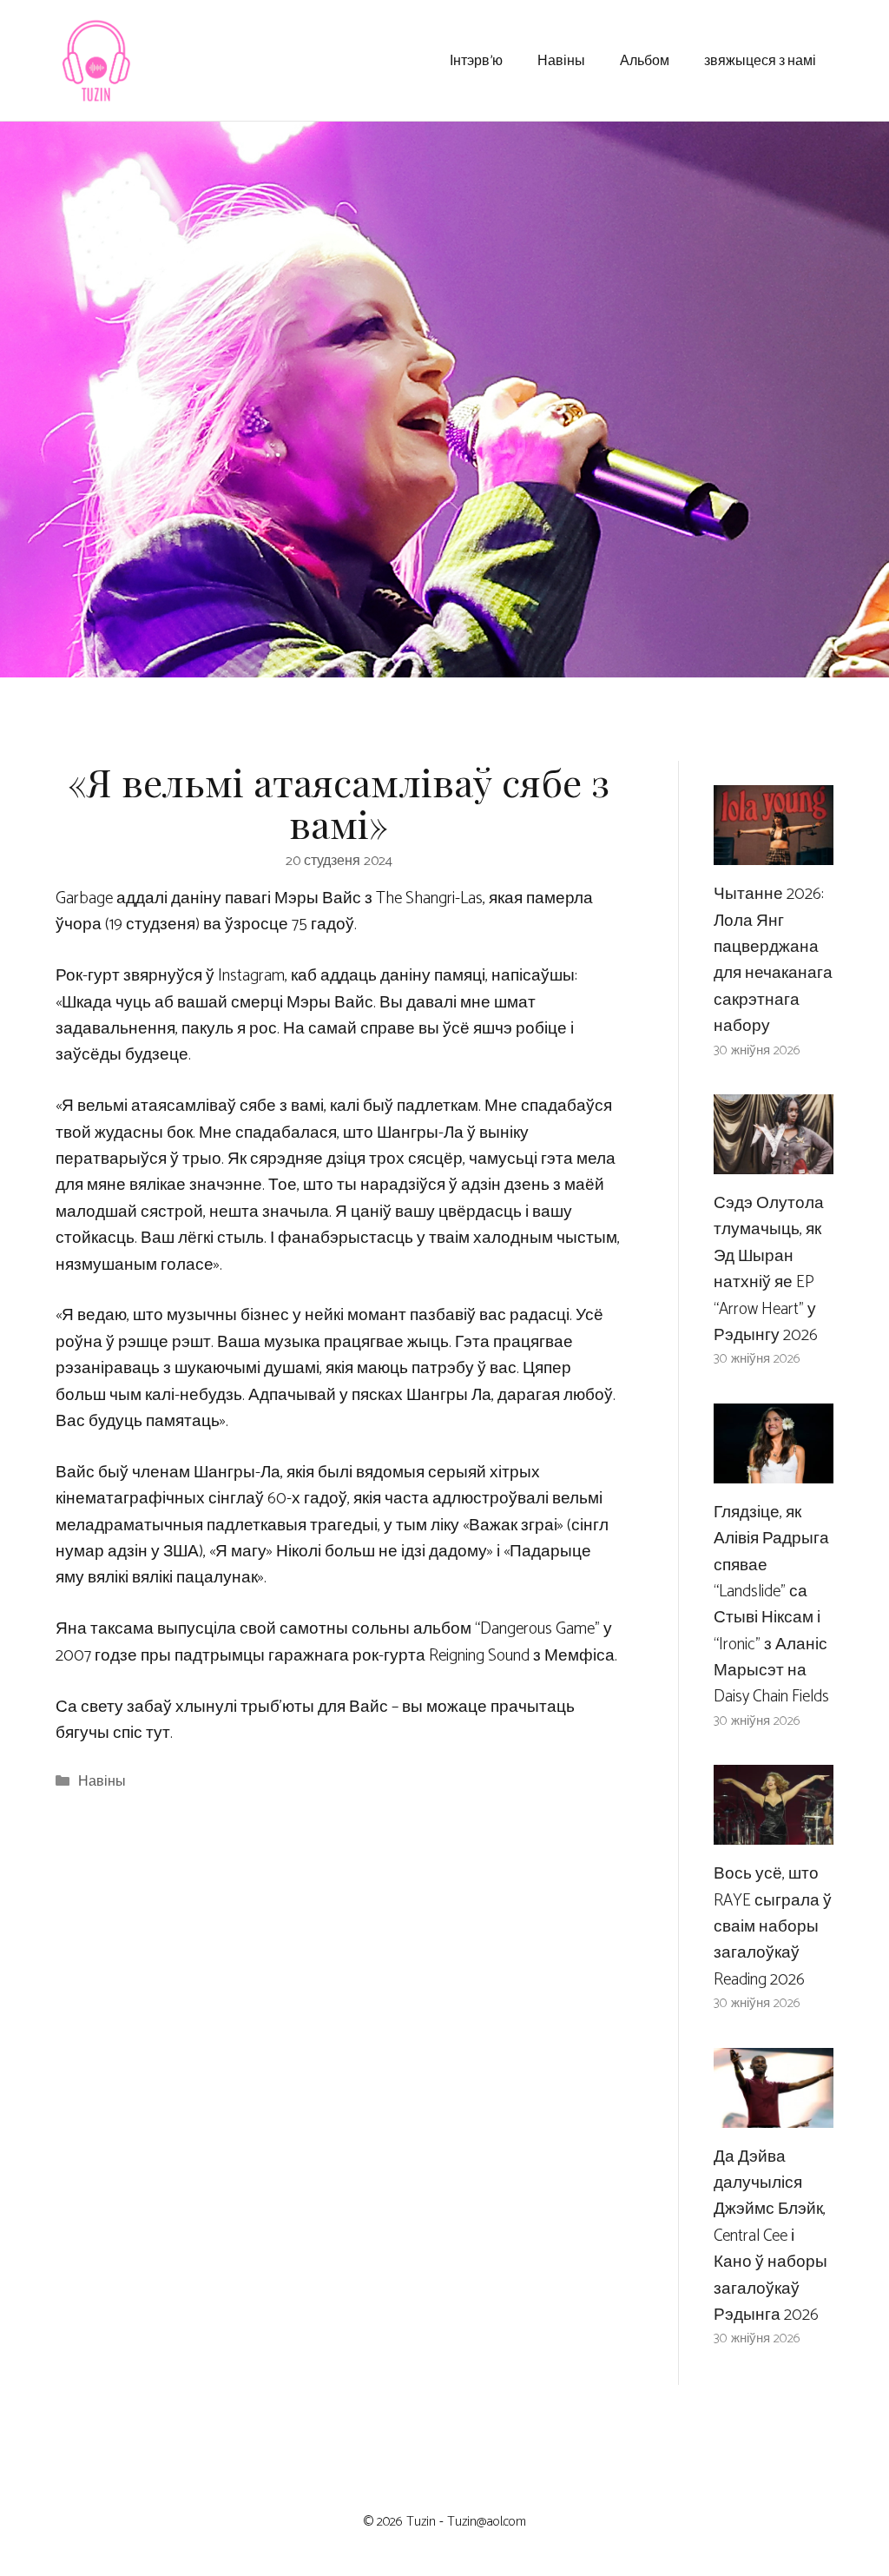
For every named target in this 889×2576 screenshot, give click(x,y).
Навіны (561, 59)
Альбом (645, 59)
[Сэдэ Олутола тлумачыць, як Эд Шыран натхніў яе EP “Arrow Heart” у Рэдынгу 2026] (774, 1161)
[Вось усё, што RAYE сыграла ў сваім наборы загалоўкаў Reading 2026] (774, 1831)
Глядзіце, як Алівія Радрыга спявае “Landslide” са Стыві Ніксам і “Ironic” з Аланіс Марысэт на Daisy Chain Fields (771, 1605)
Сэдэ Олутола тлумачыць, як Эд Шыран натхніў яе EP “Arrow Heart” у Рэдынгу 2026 (769, 1269)
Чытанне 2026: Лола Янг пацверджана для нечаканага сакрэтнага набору (773, 960)
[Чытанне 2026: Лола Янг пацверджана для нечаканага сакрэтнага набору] (774, 852)
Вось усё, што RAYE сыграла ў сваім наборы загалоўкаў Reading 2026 (773, 1927)
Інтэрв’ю (476, 59)
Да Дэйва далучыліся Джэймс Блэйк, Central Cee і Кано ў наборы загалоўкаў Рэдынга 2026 (770, 2236)
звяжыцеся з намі (760, 59)
